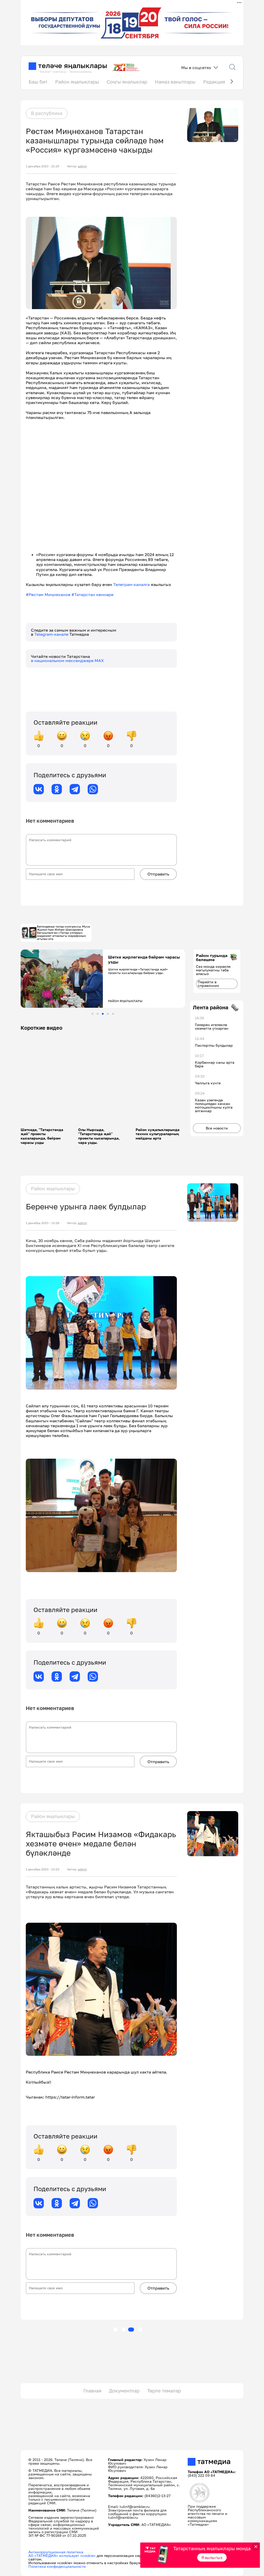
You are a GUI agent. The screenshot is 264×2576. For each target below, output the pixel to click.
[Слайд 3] (103, 1014)
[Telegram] (75, 789)
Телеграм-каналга (131, 584)
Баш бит (38, 82)
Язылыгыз (212, 2557)
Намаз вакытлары (175, 82)
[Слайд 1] (92, 1014)
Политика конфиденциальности (57, 2566)
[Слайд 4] (108, 1014)
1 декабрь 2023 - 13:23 (43, 1869)
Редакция (214, 82)
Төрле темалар (164, 2391)
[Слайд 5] (113, 1014)
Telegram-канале (52, 634)
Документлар (124, 2391)
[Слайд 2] (98, 1014)
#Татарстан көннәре (92, 595)
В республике (47, 113)
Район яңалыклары (77, 82)
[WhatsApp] (93, 789)
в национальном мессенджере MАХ (67, 660)
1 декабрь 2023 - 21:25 (43, 166)
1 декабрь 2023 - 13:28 (43, 1223)
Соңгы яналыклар (127, 82)
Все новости (217, 1128)
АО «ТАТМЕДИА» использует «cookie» (62, 2556)
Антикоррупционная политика (56, 2552)
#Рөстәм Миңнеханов (49, 595)
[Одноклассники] (57, 789)
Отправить (158, 874)
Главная (92, 2391)
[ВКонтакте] (39, 789)
